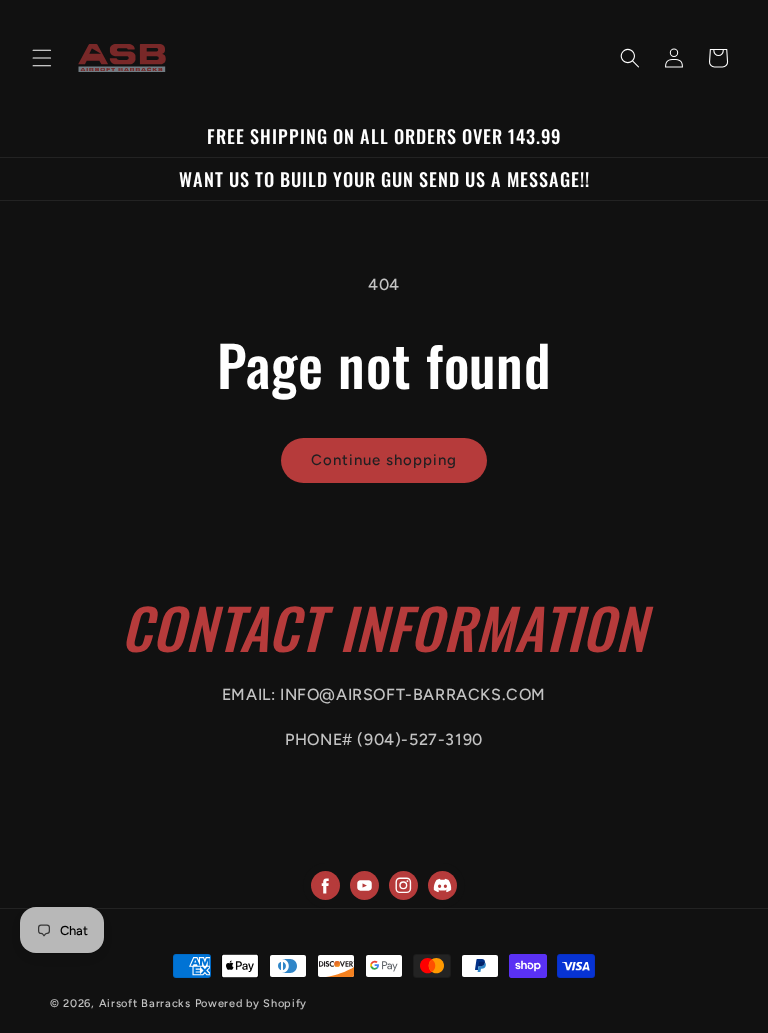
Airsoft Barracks (145, 1003)
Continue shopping (384, 460)
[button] (42, 58)
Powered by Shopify (251, 1003)
